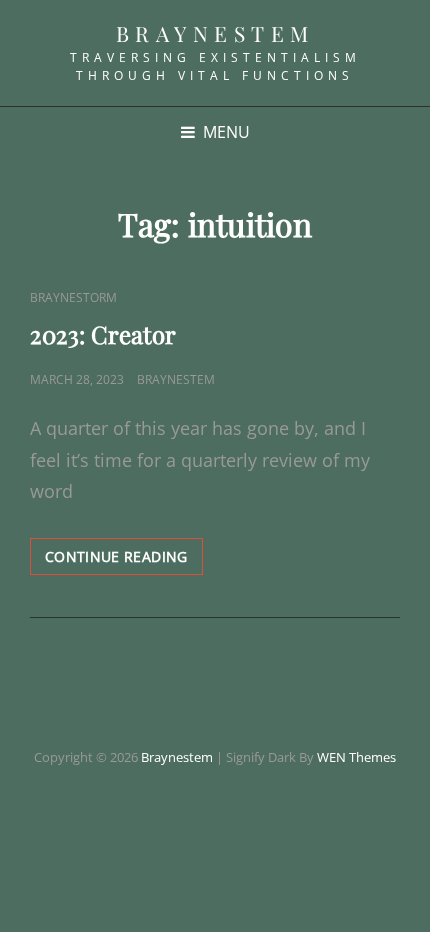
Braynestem (215, 33)
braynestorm (73, 297)
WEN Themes (356, 757)
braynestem (176, 379)
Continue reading (124, 560)
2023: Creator (103, 334)
